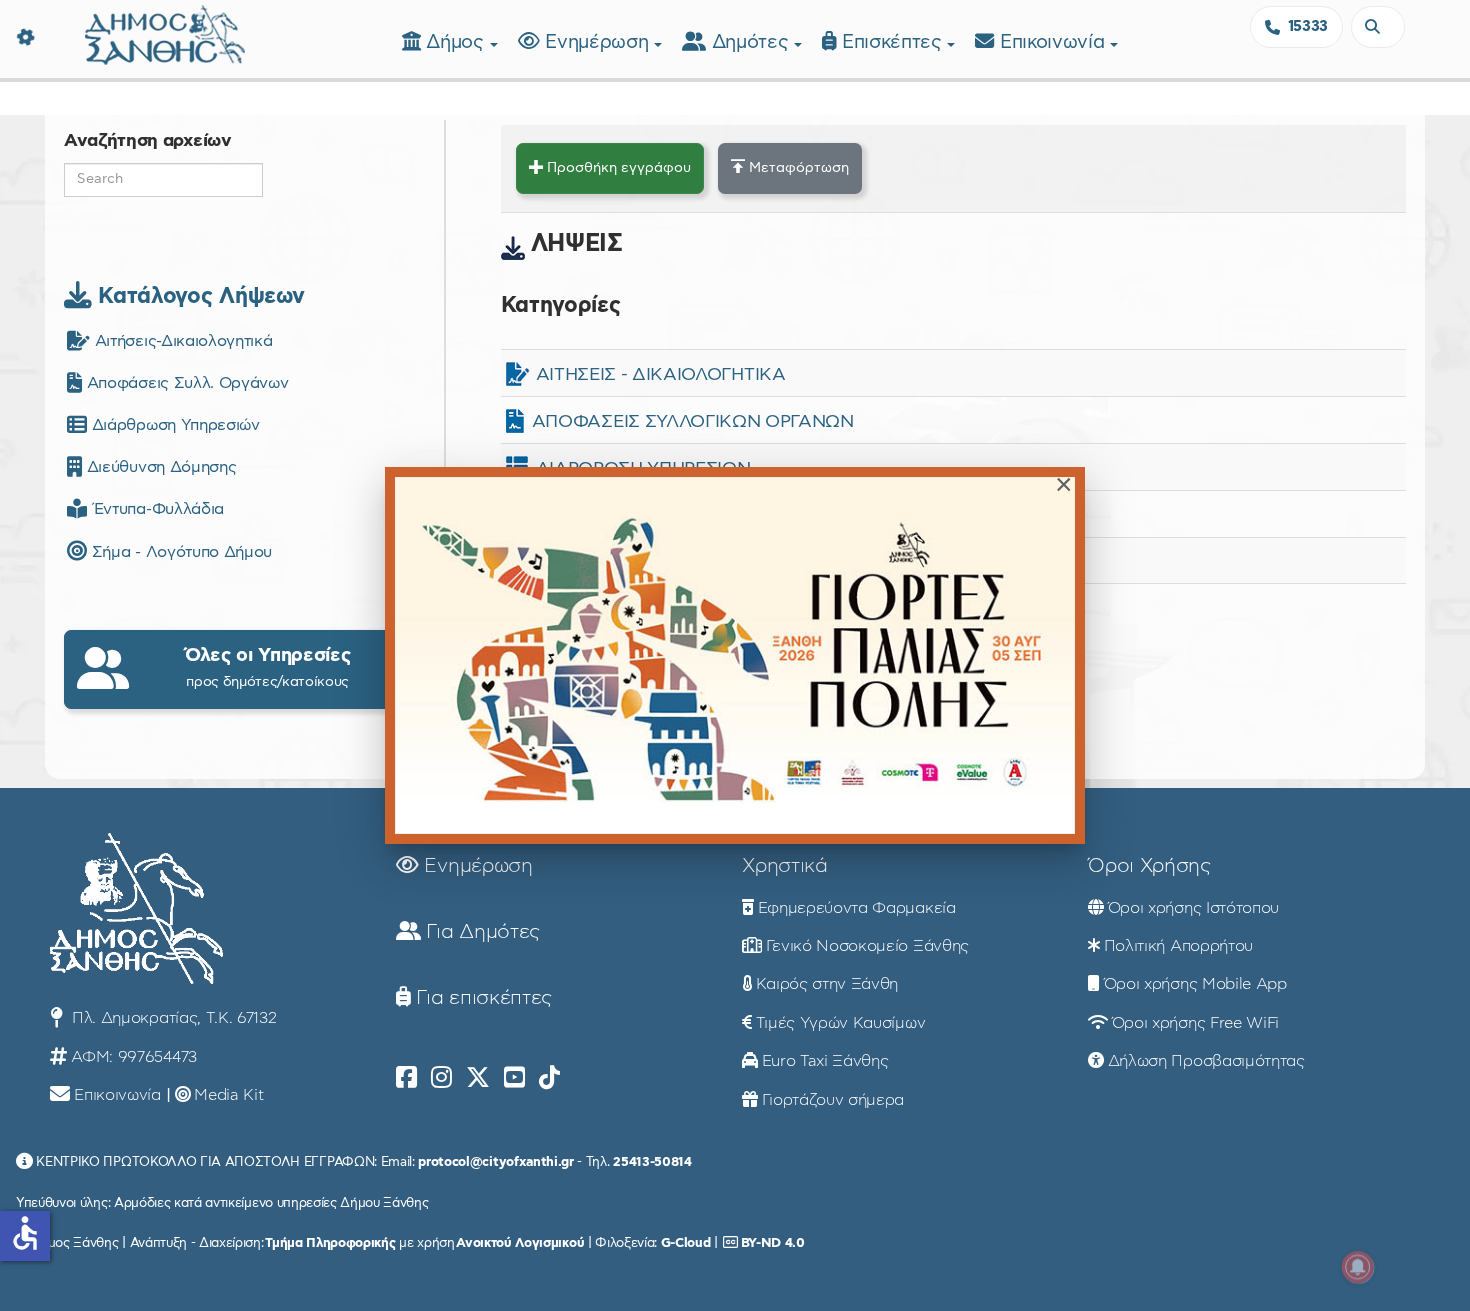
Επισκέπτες (894, 42)
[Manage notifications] (1358, 1267)
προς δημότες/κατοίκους (268, 667)
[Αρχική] (165, 32)
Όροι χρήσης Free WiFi (1195, 1023)
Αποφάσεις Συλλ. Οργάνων (185, 383)
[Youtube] (514, 1078)
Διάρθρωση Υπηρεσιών (173, 425)
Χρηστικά (784, 866)
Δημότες (753, 42)
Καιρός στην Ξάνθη (827, 984)
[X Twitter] (478, 1078)
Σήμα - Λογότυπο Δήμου (179, 552)
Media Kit (228, 1095)
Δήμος (457, 42)
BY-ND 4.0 (773, 1243)
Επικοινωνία (1055, 42)
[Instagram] (441, 1078)
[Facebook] (406, 1078)
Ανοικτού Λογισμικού (520, 1243)
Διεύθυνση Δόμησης (159, 467)
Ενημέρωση (599, 42)
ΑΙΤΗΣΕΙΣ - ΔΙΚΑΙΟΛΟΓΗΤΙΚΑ (661, 375)
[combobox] (1378, 27)
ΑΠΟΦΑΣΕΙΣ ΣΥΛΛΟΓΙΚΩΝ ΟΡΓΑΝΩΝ (693, 422)
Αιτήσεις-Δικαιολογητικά (181, 341)
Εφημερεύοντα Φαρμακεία (857, 908)
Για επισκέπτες (481, 998)
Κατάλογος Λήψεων (198, 296)
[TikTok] (549, 1078)
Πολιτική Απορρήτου (1178, 946)
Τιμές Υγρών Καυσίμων (841, 1023)
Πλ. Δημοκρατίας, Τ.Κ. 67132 (171, 1018)
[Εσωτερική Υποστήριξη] (25, 35)
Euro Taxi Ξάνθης (825, 1061)
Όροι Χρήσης (1149, 866)
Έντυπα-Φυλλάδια (155, 509)
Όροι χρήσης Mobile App (1195, 984)
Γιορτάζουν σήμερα (833, 1100)
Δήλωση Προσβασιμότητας (1206, 1061)
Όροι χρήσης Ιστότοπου (1193, 908)
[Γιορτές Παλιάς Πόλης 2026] (735, 655)
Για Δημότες (480, 932)
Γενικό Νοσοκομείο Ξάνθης (867, 946)
